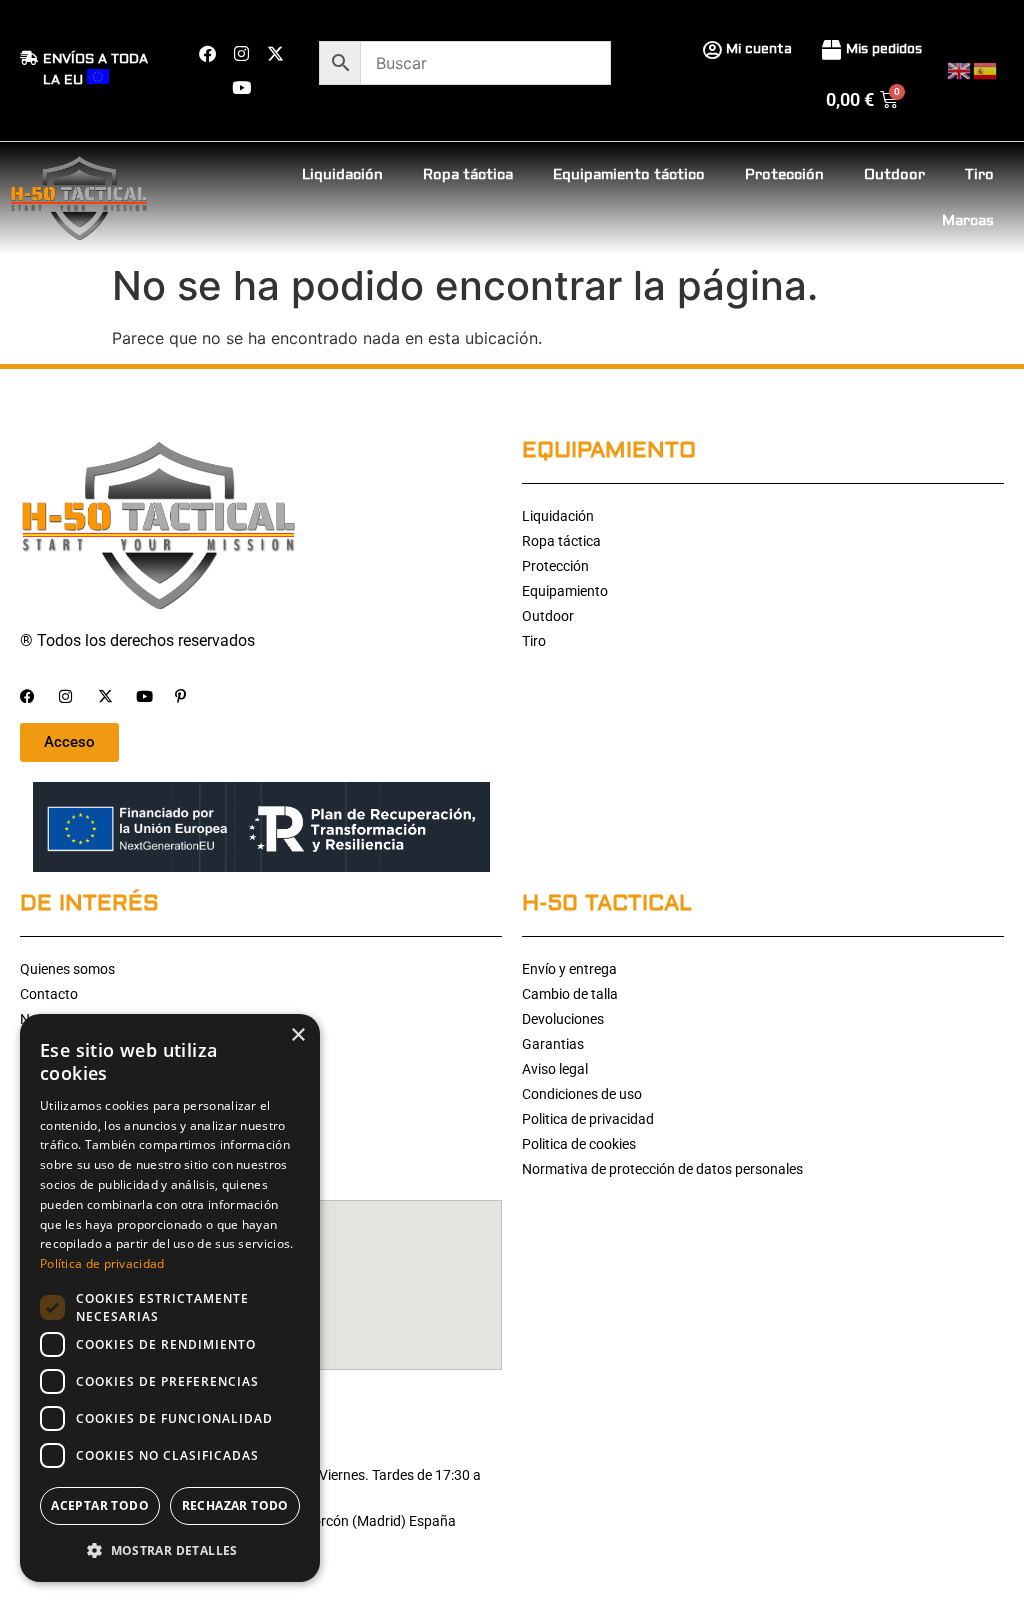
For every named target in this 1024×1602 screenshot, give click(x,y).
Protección (784, 175)
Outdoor (894, 175)
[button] (170, 1550)
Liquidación (342, 175)
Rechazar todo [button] (235, 1505)
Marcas (968, 221)
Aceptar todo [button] (100, 1505)
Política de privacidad (102, 1263)
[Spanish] (986, 69)
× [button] (297, 1035)
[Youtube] (241, 87)
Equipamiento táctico (629, 175)
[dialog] (170, 1298)
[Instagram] (241, 53)
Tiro (979, 175)
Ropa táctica (468, 175)
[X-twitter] (275, 53)
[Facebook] (207, 53)
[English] (960, 69)
